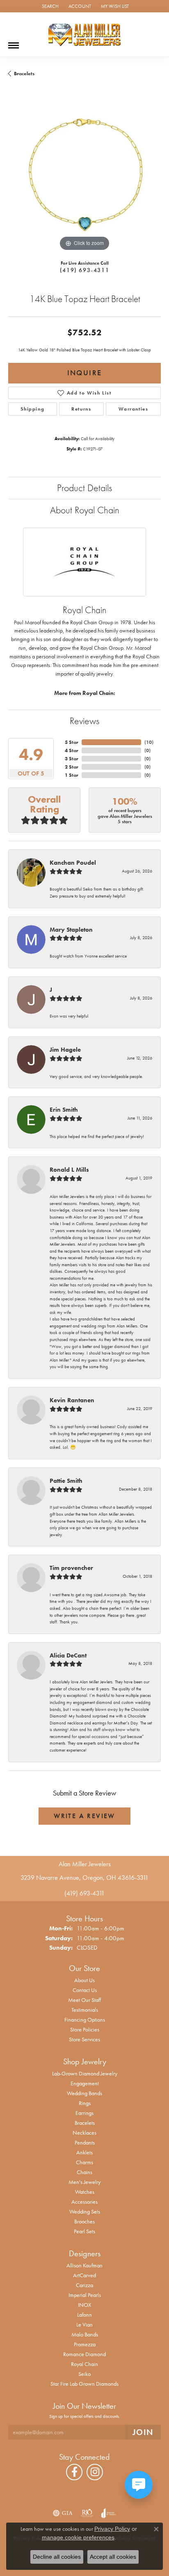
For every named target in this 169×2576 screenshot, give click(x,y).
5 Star (72, 742)
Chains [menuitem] (84, 2172)
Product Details (84, 488)
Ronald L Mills (69, 1170)
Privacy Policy (112, 2529)
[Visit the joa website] (108, 2513)
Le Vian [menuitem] (84, 2324)
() (149, 742)
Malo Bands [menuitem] (85, 2334)
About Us (84, 1980)
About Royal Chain (85, 510)
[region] (84, 177)
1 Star (72, 775)
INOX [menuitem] (84, 2305)
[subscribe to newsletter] (143, 2432)
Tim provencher (71, 1568)
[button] (49, 6)
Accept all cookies (113, 2557)
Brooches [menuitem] (84, 2221)
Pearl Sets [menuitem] (84, 2231)
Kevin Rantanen (72, 1400)
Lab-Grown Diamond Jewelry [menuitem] (85, 2073)
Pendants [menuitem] (85, 2142)
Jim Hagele (65, 1050)
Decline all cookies (57, 2557)
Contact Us (85, 1990)
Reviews (84, 721)
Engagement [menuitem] (85, 2083)
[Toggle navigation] (14, 42)
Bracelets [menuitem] (85, 2123)
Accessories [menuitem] (84, 2202)
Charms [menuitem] (84, 2162)
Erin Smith (64, 1110)
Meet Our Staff (84, 2000)
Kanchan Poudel (73, 863)
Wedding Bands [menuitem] (84, 2093)
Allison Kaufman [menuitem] (84, 2265)
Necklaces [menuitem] (84, 2133)
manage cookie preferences (78, 2537)
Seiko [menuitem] (84, 2374)
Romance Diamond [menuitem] (84, 2354)
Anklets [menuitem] (84, 2152)
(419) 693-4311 (84, 270)
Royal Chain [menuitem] (84, 2364)
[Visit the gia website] (63, 2513)
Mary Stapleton (71, 930)
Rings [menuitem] (85, 2103)
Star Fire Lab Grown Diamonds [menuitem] (84, 2384)
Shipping (32, 409)
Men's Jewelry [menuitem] (84, 2182)
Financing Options (85, 2020)
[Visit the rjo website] (87, 2513)
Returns (81, 409)
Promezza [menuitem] (85, 2344)
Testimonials (85, 2010)
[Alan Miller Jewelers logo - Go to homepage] (84, 35)
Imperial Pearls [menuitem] (85, 2295)
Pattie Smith (66, 1481)
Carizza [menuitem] (84, 2285)
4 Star (72, 750)
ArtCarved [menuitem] (84, 2275)
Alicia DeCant (68, 1655)
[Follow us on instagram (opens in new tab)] (95, 2472)
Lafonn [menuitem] (84, 2315)
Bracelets (24, 74)
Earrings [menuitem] (84, 2113)
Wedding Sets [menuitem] (85, 2211)
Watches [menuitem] (85, 2192)
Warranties (134, 409)
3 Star (72, 759)
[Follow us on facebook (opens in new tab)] (74, 2472)
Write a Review (84, 1816)
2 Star (72, 767)
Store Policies (85, 2029)
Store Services (84, 2039)
